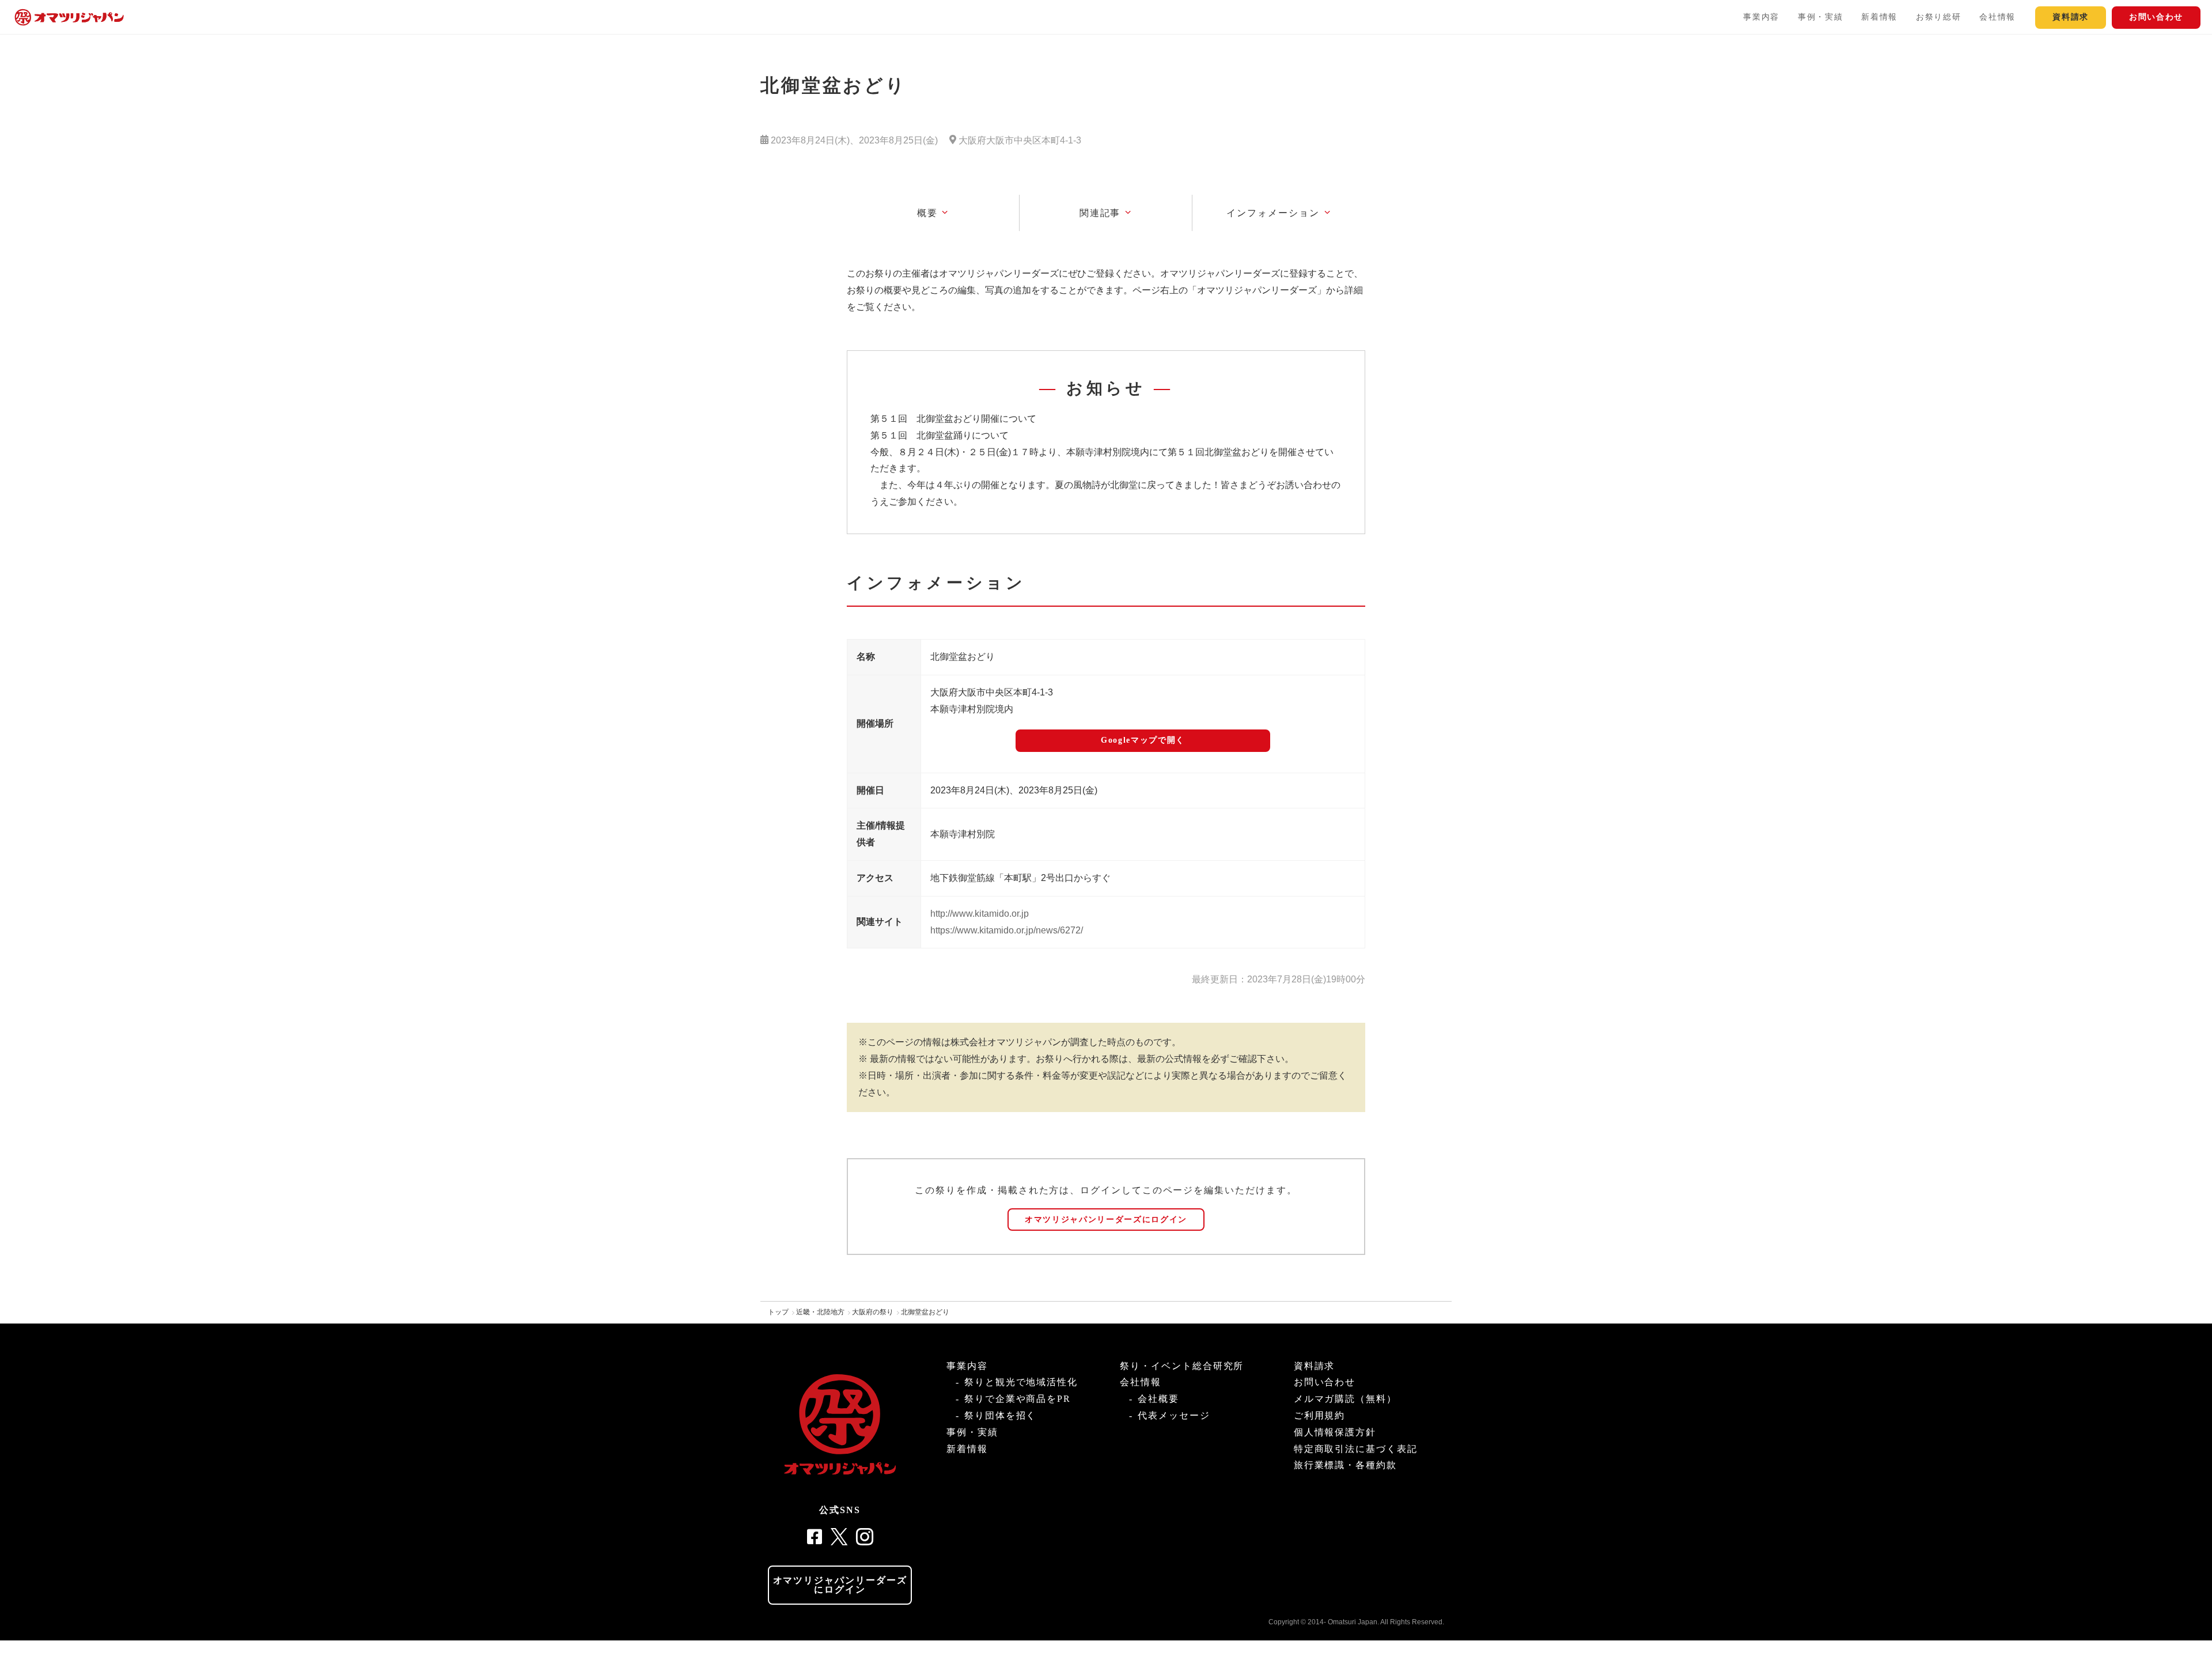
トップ (778, 1312)
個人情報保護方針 (1335, 1432)
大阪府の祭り (873, 1312)
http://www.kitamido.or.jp (980, 914)
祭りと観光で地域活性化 (1021, 1382)
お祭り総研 (1938, 17)
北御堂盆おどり (925, 1312)
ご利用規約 (1320, 1415)
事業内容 (1761, 17)
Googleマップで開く (1143, 740)
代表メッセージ (1174, 1415)
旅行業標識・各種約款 (1345, 1465)
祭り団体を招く (1000, 1415)
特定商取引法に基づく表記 (1356, 1449)
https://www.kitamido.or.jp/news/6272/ (1007, 930)
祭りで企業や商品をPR (1018, 1399)
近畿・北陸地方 (820, 1312)
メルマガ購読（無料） (1345, 1399)
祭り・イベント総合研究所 (1182, 1366)
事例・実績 (1820, 17)
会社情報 (1997, 17)
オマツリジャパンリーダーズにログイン (1106, 1220)
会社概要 (1158, 1399)
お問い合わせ (2156, 17)
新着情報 (1879, 17)
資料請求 (2071, 17)
